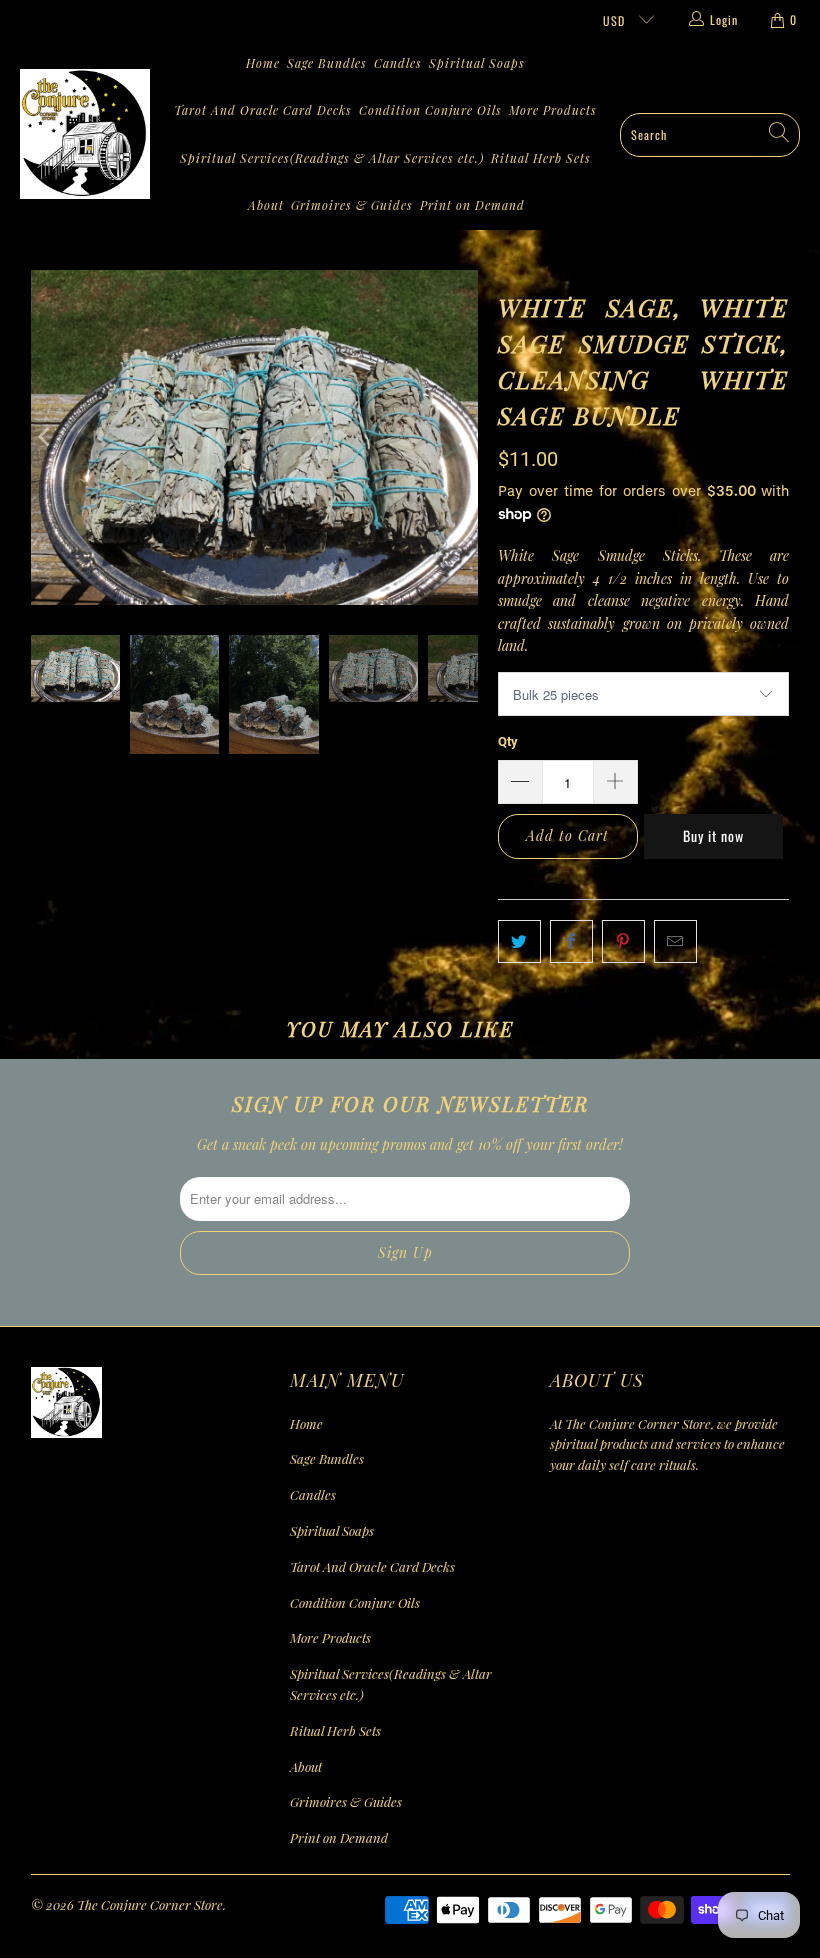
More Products (553, 110)
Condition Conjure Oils (430, 110)
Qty (508, 741)
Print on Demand (472, 205)
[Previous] (46, 438)
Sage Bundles (327, 63)
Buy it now (713, 835)
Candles (398, 63)
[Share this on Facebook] (571, 941)
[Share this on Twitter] (519, 941)
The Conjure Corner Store (150, 1904)
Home (263, 63)
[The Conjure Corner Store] (85, 135)
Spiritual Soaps (477, 63)
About (266, 205)
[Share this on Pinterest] (623, 941)
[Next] (463, 438)
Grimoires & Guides (352, 205)
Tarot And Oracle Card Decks (263, 110)
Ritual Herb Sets (541, 158)
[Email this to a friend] (675, 941)
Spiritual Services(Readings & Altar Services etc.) (332, 158)
